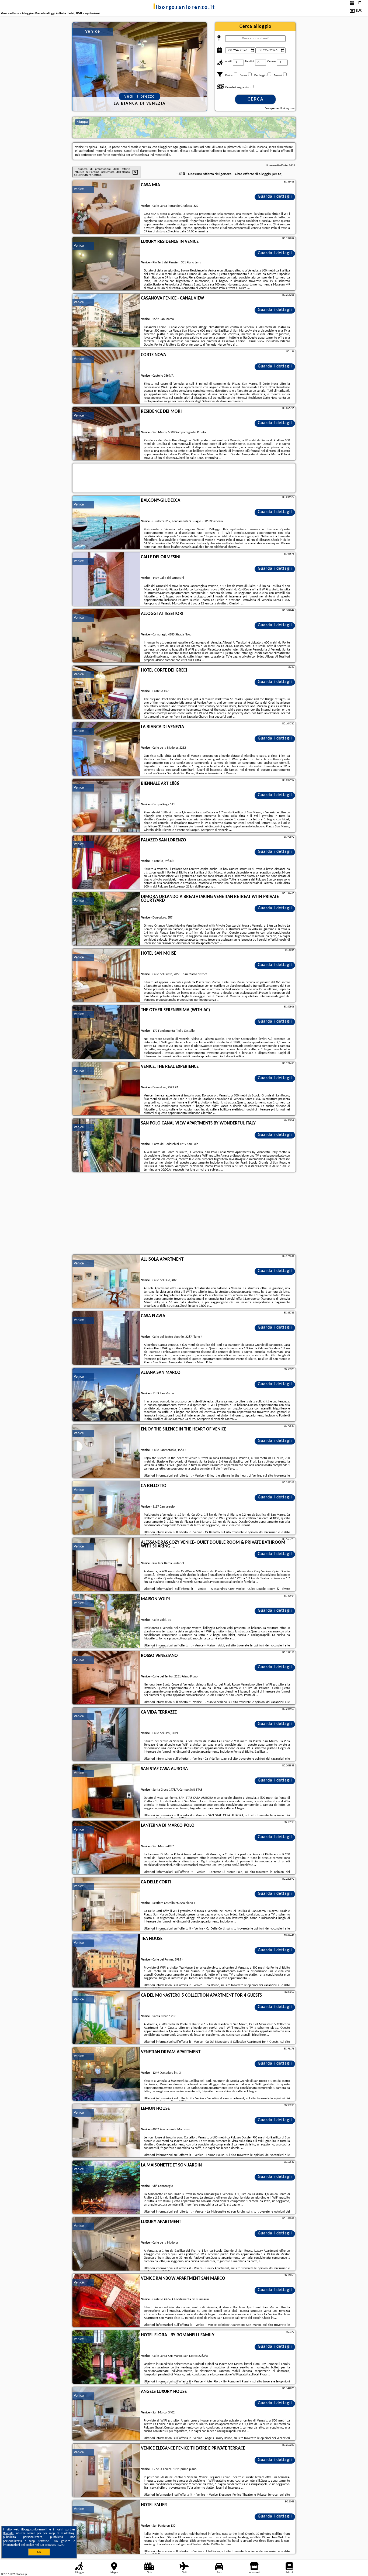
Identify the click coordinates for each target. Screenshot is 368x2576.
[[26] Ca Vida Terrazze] (106, 1735)
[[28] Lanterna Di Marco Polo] (106, 1848)
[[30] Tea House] (106, 1961)
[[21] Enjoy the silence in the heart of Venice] (106, 1452)
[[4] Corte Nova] (106, 377)
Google (9, 2533)
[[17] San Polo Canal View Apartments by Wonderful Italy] (106, 1146)
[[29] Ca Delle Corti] (106, 1904)
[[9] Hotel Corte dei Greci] (106, 693)
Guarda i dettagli (275, 197)
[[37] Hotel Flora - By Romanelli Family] (106, 2357)
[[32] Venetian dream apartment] (106, 2074)
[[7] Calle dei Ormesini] (106, 579)
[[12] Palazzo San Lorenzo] (106, 862)
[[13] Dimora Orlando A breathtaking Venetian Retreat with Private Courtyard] (106, 919)
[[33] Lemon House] (106, 2131)
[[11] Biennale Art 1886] (106, 806)
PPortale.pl (21, 2574)
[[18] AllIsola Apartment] (106, 1282)
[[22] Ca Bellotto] (106, 1508)
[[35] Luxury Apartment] (106, 2244)
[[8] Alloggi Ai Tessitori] (106, 636)
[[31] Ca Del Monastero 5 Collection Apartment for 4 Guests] (106, 2018)
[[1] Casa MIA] (106, 207)
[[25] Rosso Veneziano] (106, 1678)
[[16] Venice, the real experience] (106, 1089)
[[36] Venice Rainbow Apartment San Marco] (106, 2301)
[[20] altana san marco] (106, 1395)
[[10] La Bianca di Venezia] (106, 749)
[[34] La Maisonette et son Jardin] (106, 2188)
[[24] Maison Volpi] (106, 1621)
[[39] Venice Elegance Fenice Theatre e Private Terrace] (106, 2471)
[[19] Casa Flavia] (106, 1338)
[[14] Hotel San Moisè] (106, 976)
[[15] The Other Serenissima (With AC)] (106, 1032)
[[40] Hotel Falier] (106, 2527)
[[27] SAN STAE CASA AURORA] (106, 1791)
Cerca (256, 99)
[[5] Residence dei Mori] (106, 434)
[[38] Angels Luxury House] (106, 2414)
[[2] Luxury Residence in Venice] (106, 264)
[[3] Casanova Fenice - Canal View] (106, 321)
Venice (79, 189)
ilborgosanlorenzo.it (184, 8)
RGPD (61, 2545)
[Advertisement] (184, 1214)
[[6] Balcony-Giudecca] (106, 523)
